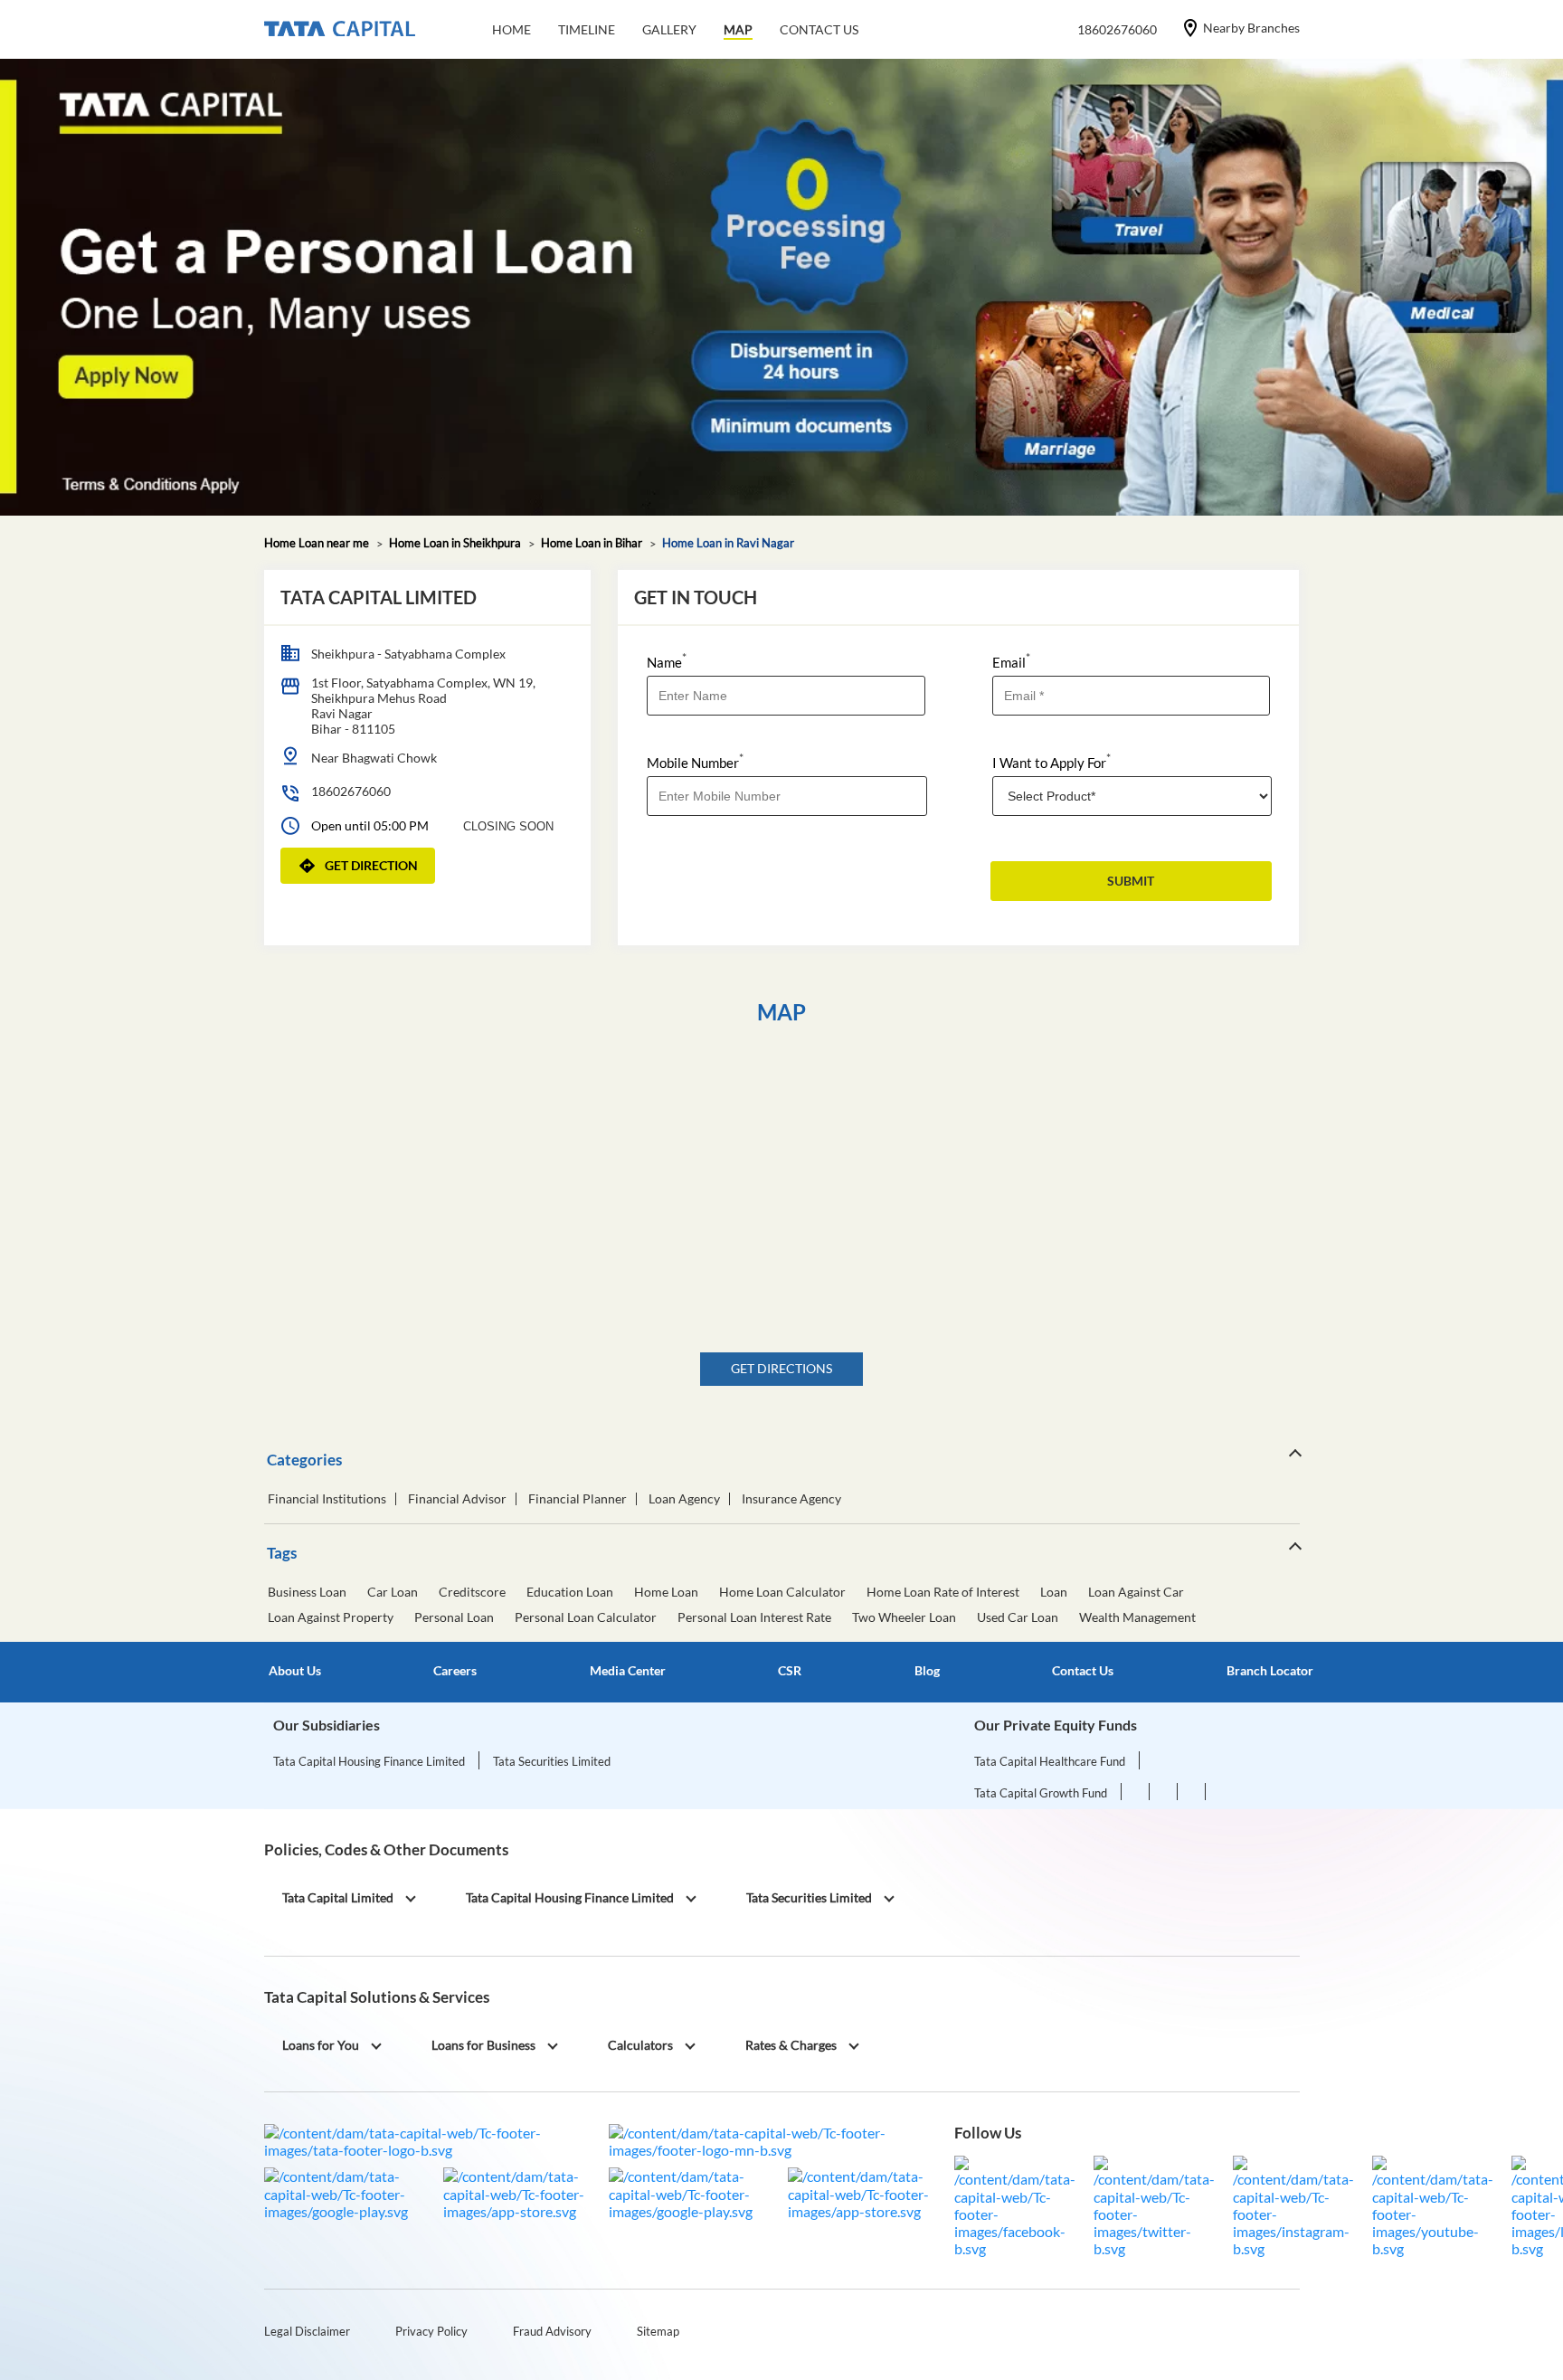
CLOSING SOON (508, 826)
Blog (927, 1671)
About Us (295, 1671)
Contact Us (1083, 1671)
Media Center (628, 1671)
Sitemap (658, 2331)
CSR (790, 1671)
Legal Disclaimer (307, 2331)
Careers (455, 1671)
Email (1011, 661)
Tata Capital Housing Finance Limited (369, 1761)
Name (667, 661)
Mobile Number (695, 761)
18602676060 (351, 791)
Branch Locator (1270, 1671)
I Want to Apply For (1051, 761)
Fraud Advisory (552, 2331)
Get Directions (781, 1368)
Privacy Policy (431, 2331)
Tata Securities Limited (552, 1761)
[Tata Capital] (340, 30)
